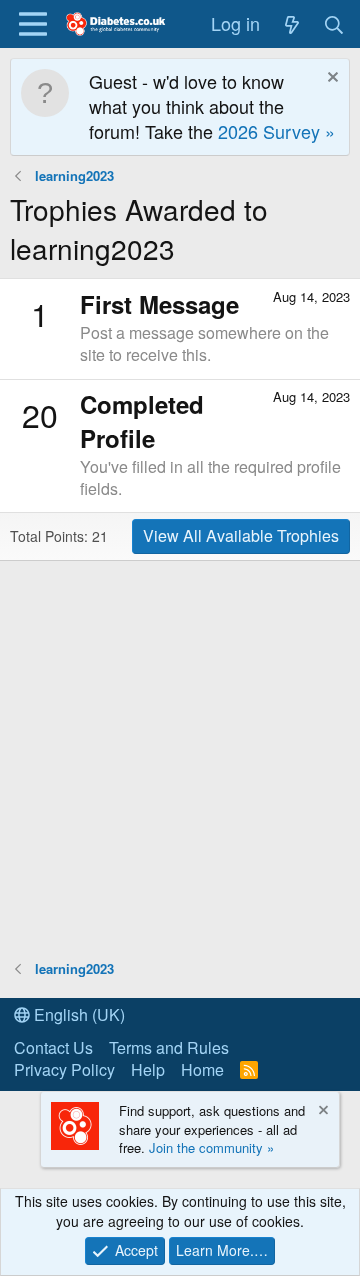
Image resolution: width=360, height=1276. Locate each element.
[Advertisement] (180, 759)
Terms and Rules (169, 1047)
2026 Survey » (276, 131)
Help (148, 1069)
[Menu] (32, 24)
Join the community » (211, 1147)
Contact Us (53, 1047)
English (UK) (77, 1014)
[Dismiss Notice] (330, 79)
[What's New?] (291, 23)
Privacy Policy (64, 1069)
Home (202, 1069)
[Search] (334, 23)
